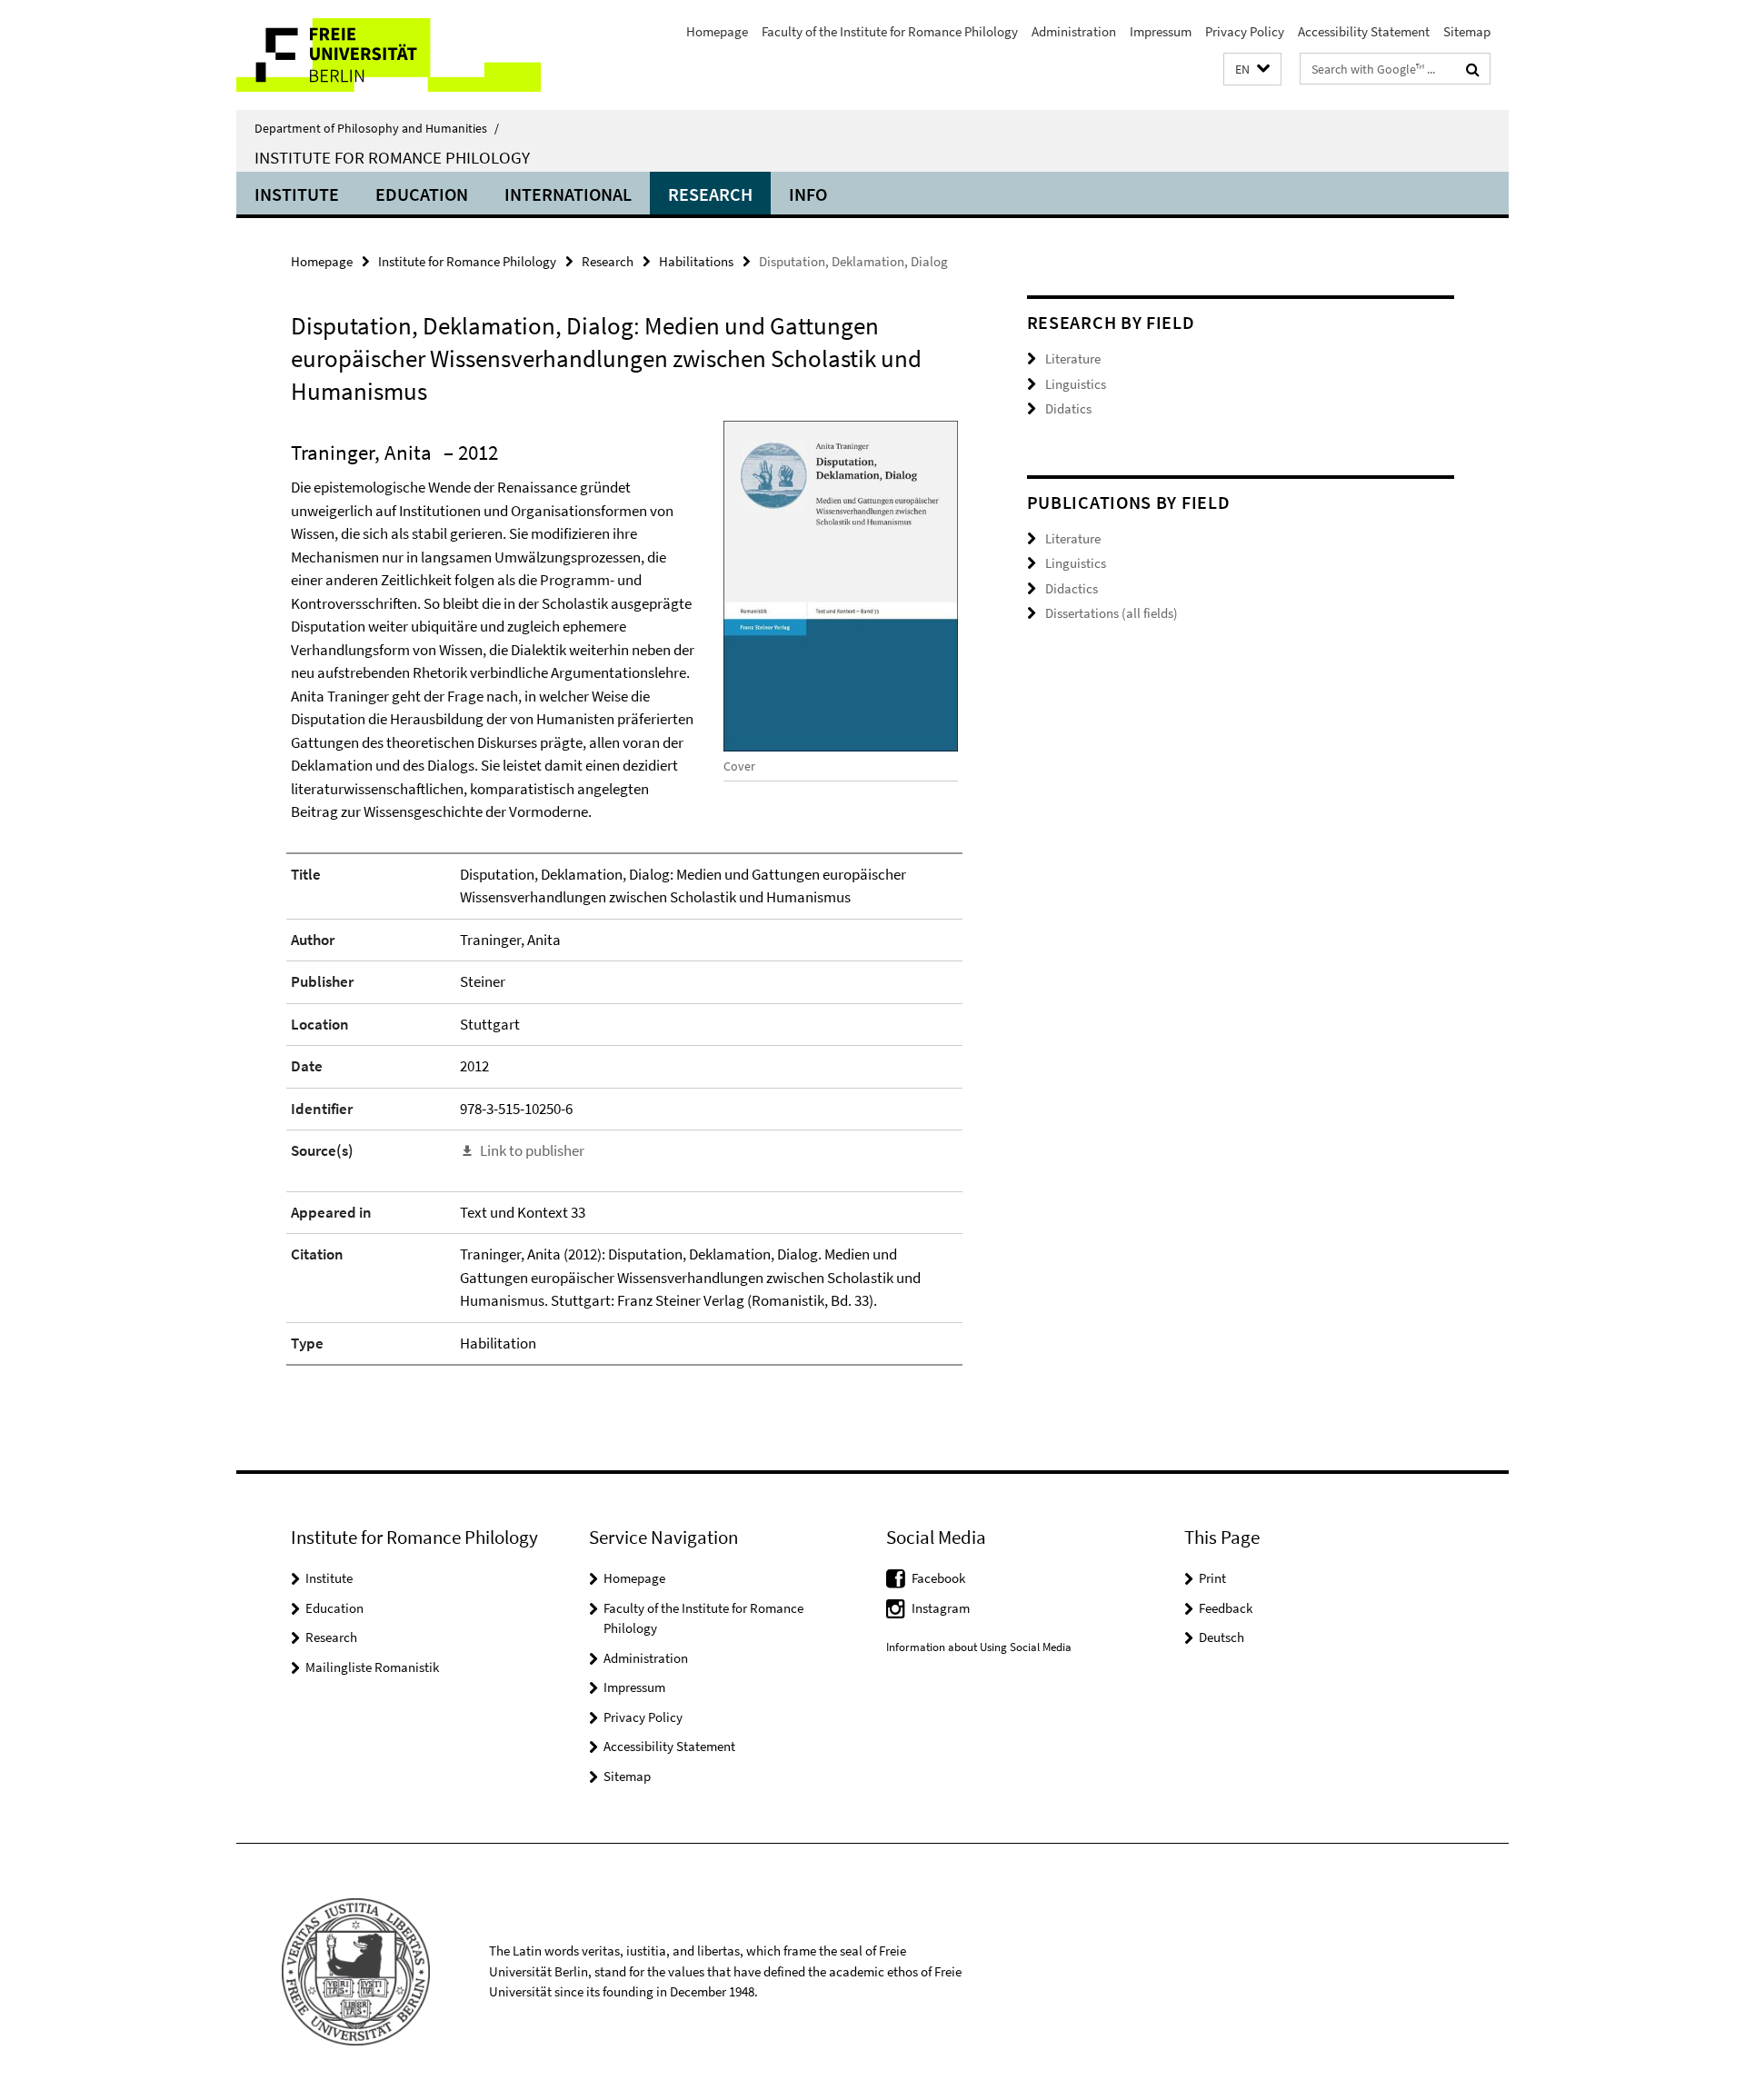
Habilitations (696, 261)
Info (808, 194)
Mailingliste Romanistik (372, 1667)
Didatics (1068, 408)
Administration (1074, 31)
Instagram (941, 1608)
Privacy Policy (1245, 31)
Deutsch (1221, 1637)
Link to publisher (532, 1150)
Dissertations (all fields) (1112, 613)
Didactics (1072, 588)
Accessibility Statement (1364, 31)
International (568, 194)
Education (422, 194)
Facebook (938, 1578)
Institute (297, 194)
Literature (1073, 358)
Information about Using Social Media (979, 1647)
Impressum (1161, 31)
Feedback (1226, 1608)
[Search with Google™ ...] (1473, 69)
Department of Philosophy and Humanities (377, 128)
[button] (1252, 70)
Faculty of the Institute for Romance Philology (890, 31)
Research (710, 194)
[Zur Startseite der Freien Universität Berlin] (389, 55)
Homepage (717, 31)
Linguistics (1076, 384)
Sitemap (1467, 31)
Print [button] (1212, 1578)
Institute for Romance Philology (392, 157)
